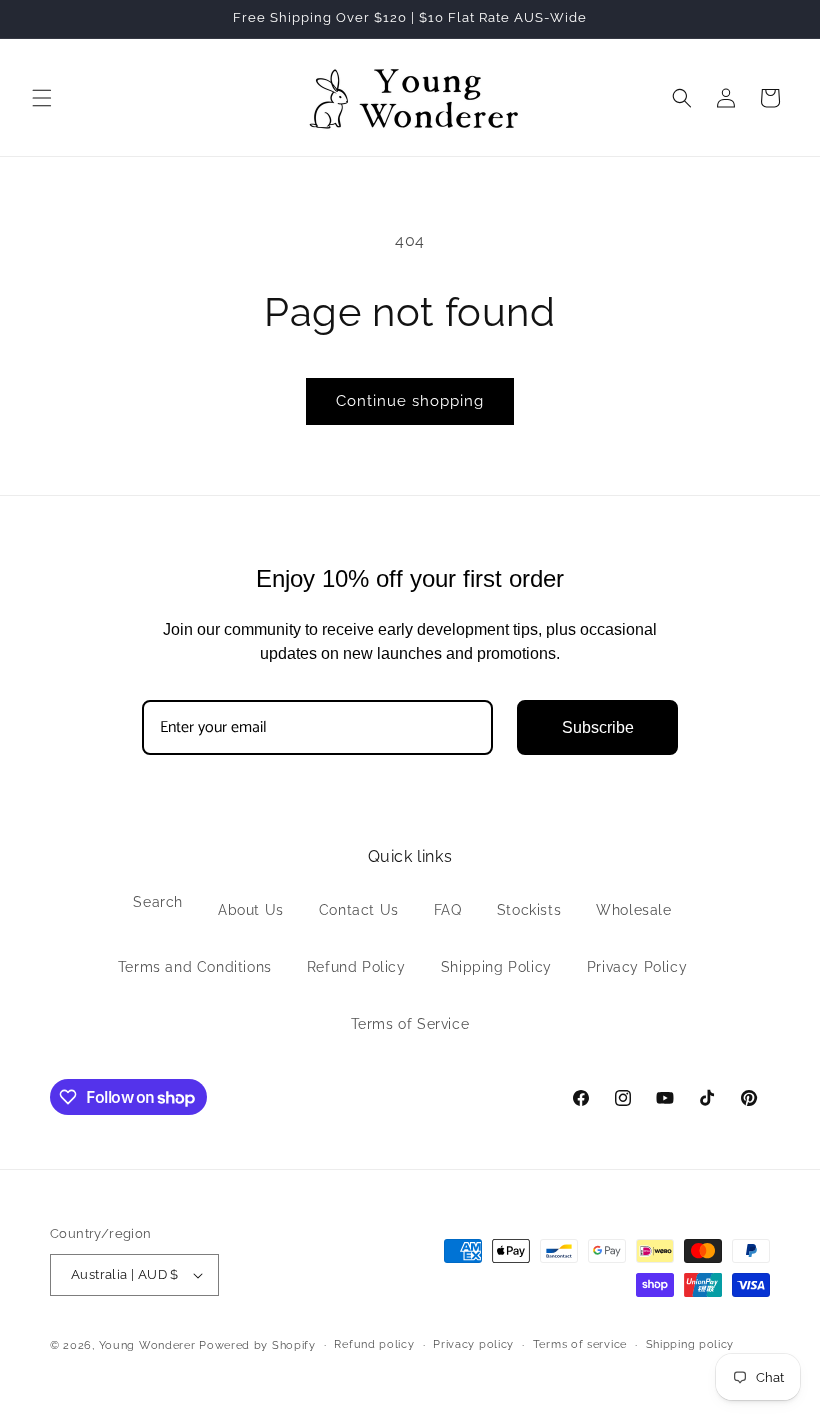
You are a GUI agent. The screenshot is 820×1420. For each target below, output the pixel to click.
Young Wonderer (149, 1345)
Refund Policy (356, 967)
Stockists (529, 910)
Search (158, 902)
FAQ (448, 910)
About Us (251, 910)
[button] (42, 98)
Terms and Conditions (195, 967)
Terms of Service (410, 1024)
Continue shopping (410, 401)
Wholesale (633, 910)
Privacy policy (473, 1344)
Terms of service (580, 1344)
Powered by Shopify (257, 1345)
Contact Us (359, 910)
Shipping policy (690, 1344)
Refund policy (374, 1344)
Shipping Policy (496, 967)
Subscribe (598, 727)
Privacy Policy (637, 967)
